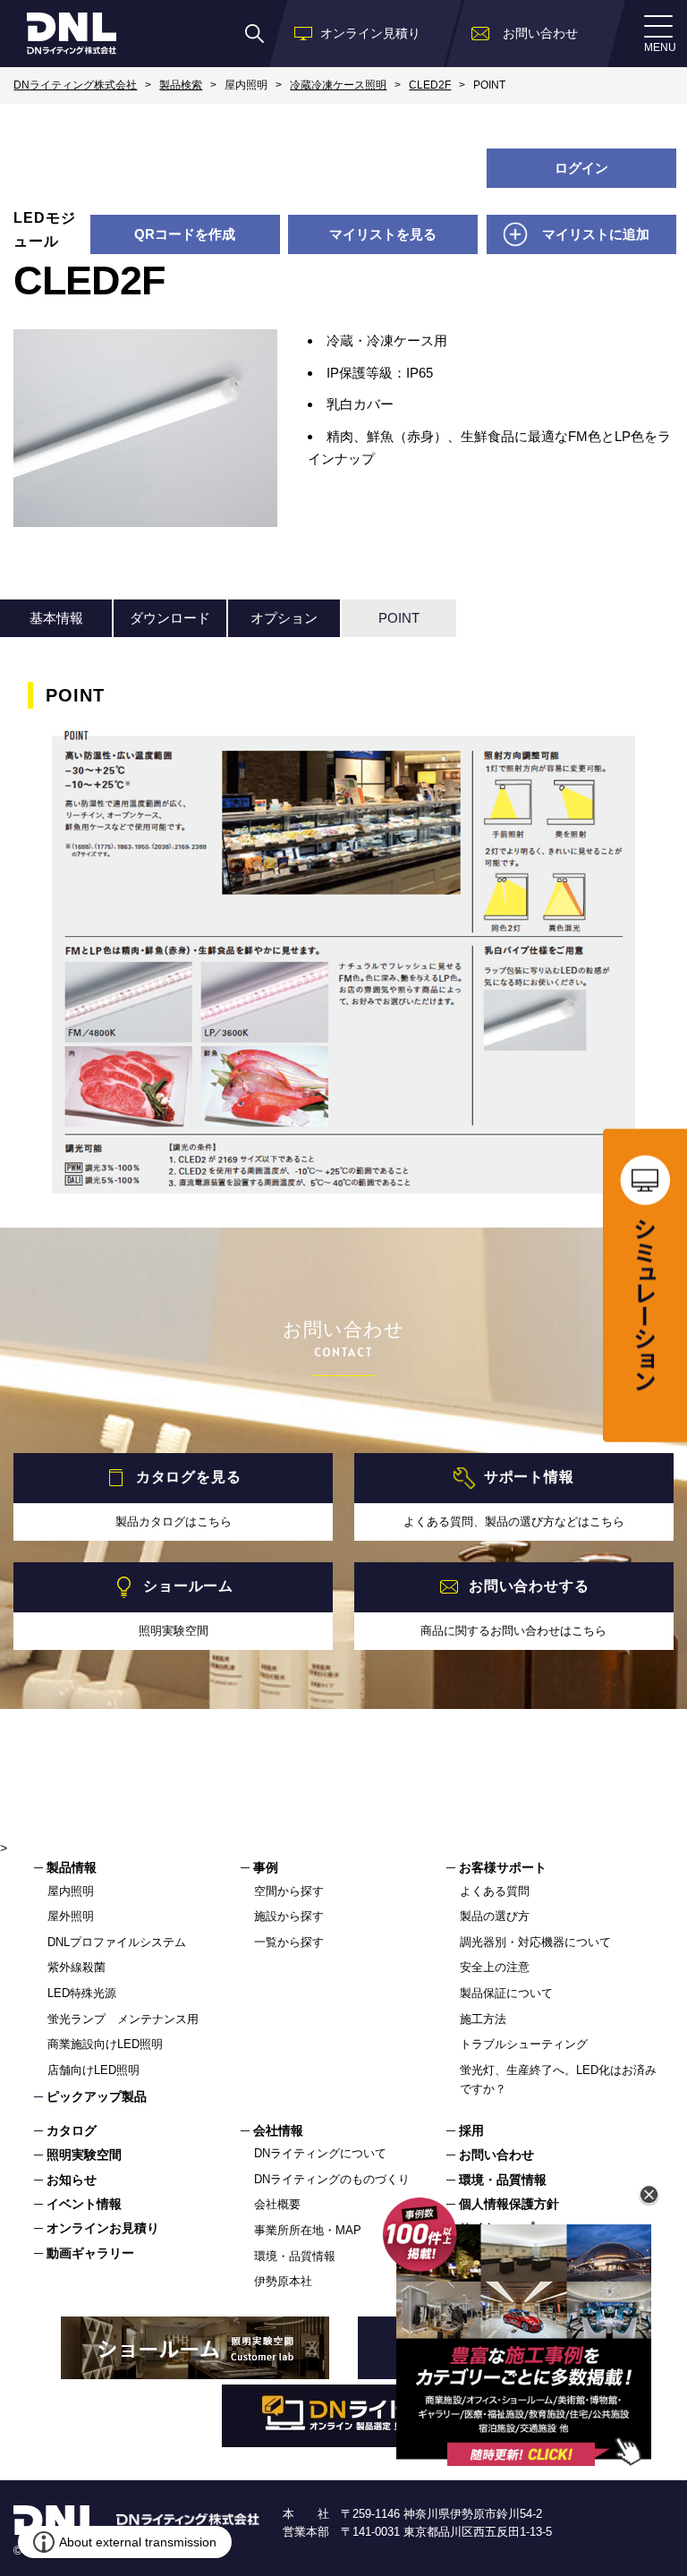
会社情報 (278, 2130)
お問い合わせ (496, 2155)
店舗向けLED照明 (93, 2070)
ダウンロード (170, 618)
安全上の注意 (495, 1967)
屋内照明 (71, 1891)
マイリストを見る (383, 234)
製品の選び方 (495, 1916)
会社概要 (277, 2204)
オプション (284, 618)
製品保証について (506, 1993)
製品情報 (72, 1867)
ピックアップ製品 (97, 2096)
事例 (266, 1867)
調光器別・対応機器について (535, 1942)
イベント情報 (84, 2204)
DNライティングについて (320, 2153)
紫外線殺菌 (76, 1967)
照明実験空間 (84, 2155)
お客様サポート (503, 1867)
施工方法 (483, 2019)
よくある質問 (495, 1891)
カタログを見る (189, 1477)
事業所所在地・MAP (308, 2230)
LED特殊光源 (82, 1993)
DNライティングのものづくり (332, 2179)
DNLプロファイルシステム (117, 1942)
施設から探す (289, 1916)
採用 (471, 2130)
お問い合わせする (529, 1586)
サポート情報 (529, 1477)
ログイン (581, 168)
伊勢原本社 (283, 2281)
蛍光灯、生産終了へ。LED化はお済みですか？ (558, 2079)
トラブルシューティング (524, 2044)
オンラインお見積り (103, 2228)
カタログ (72, 2130)
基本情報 (56, 618)
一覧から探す (289, 1942)
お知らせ (72, 2180)
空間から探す (289, 1891)
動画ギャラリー (90, 2253)
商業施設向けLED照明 (105, 2044)
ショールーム (188, 1586)
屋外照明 (71, 1916)
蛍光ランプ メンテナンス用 (123, 2019)
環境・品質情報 (295, 2256)
